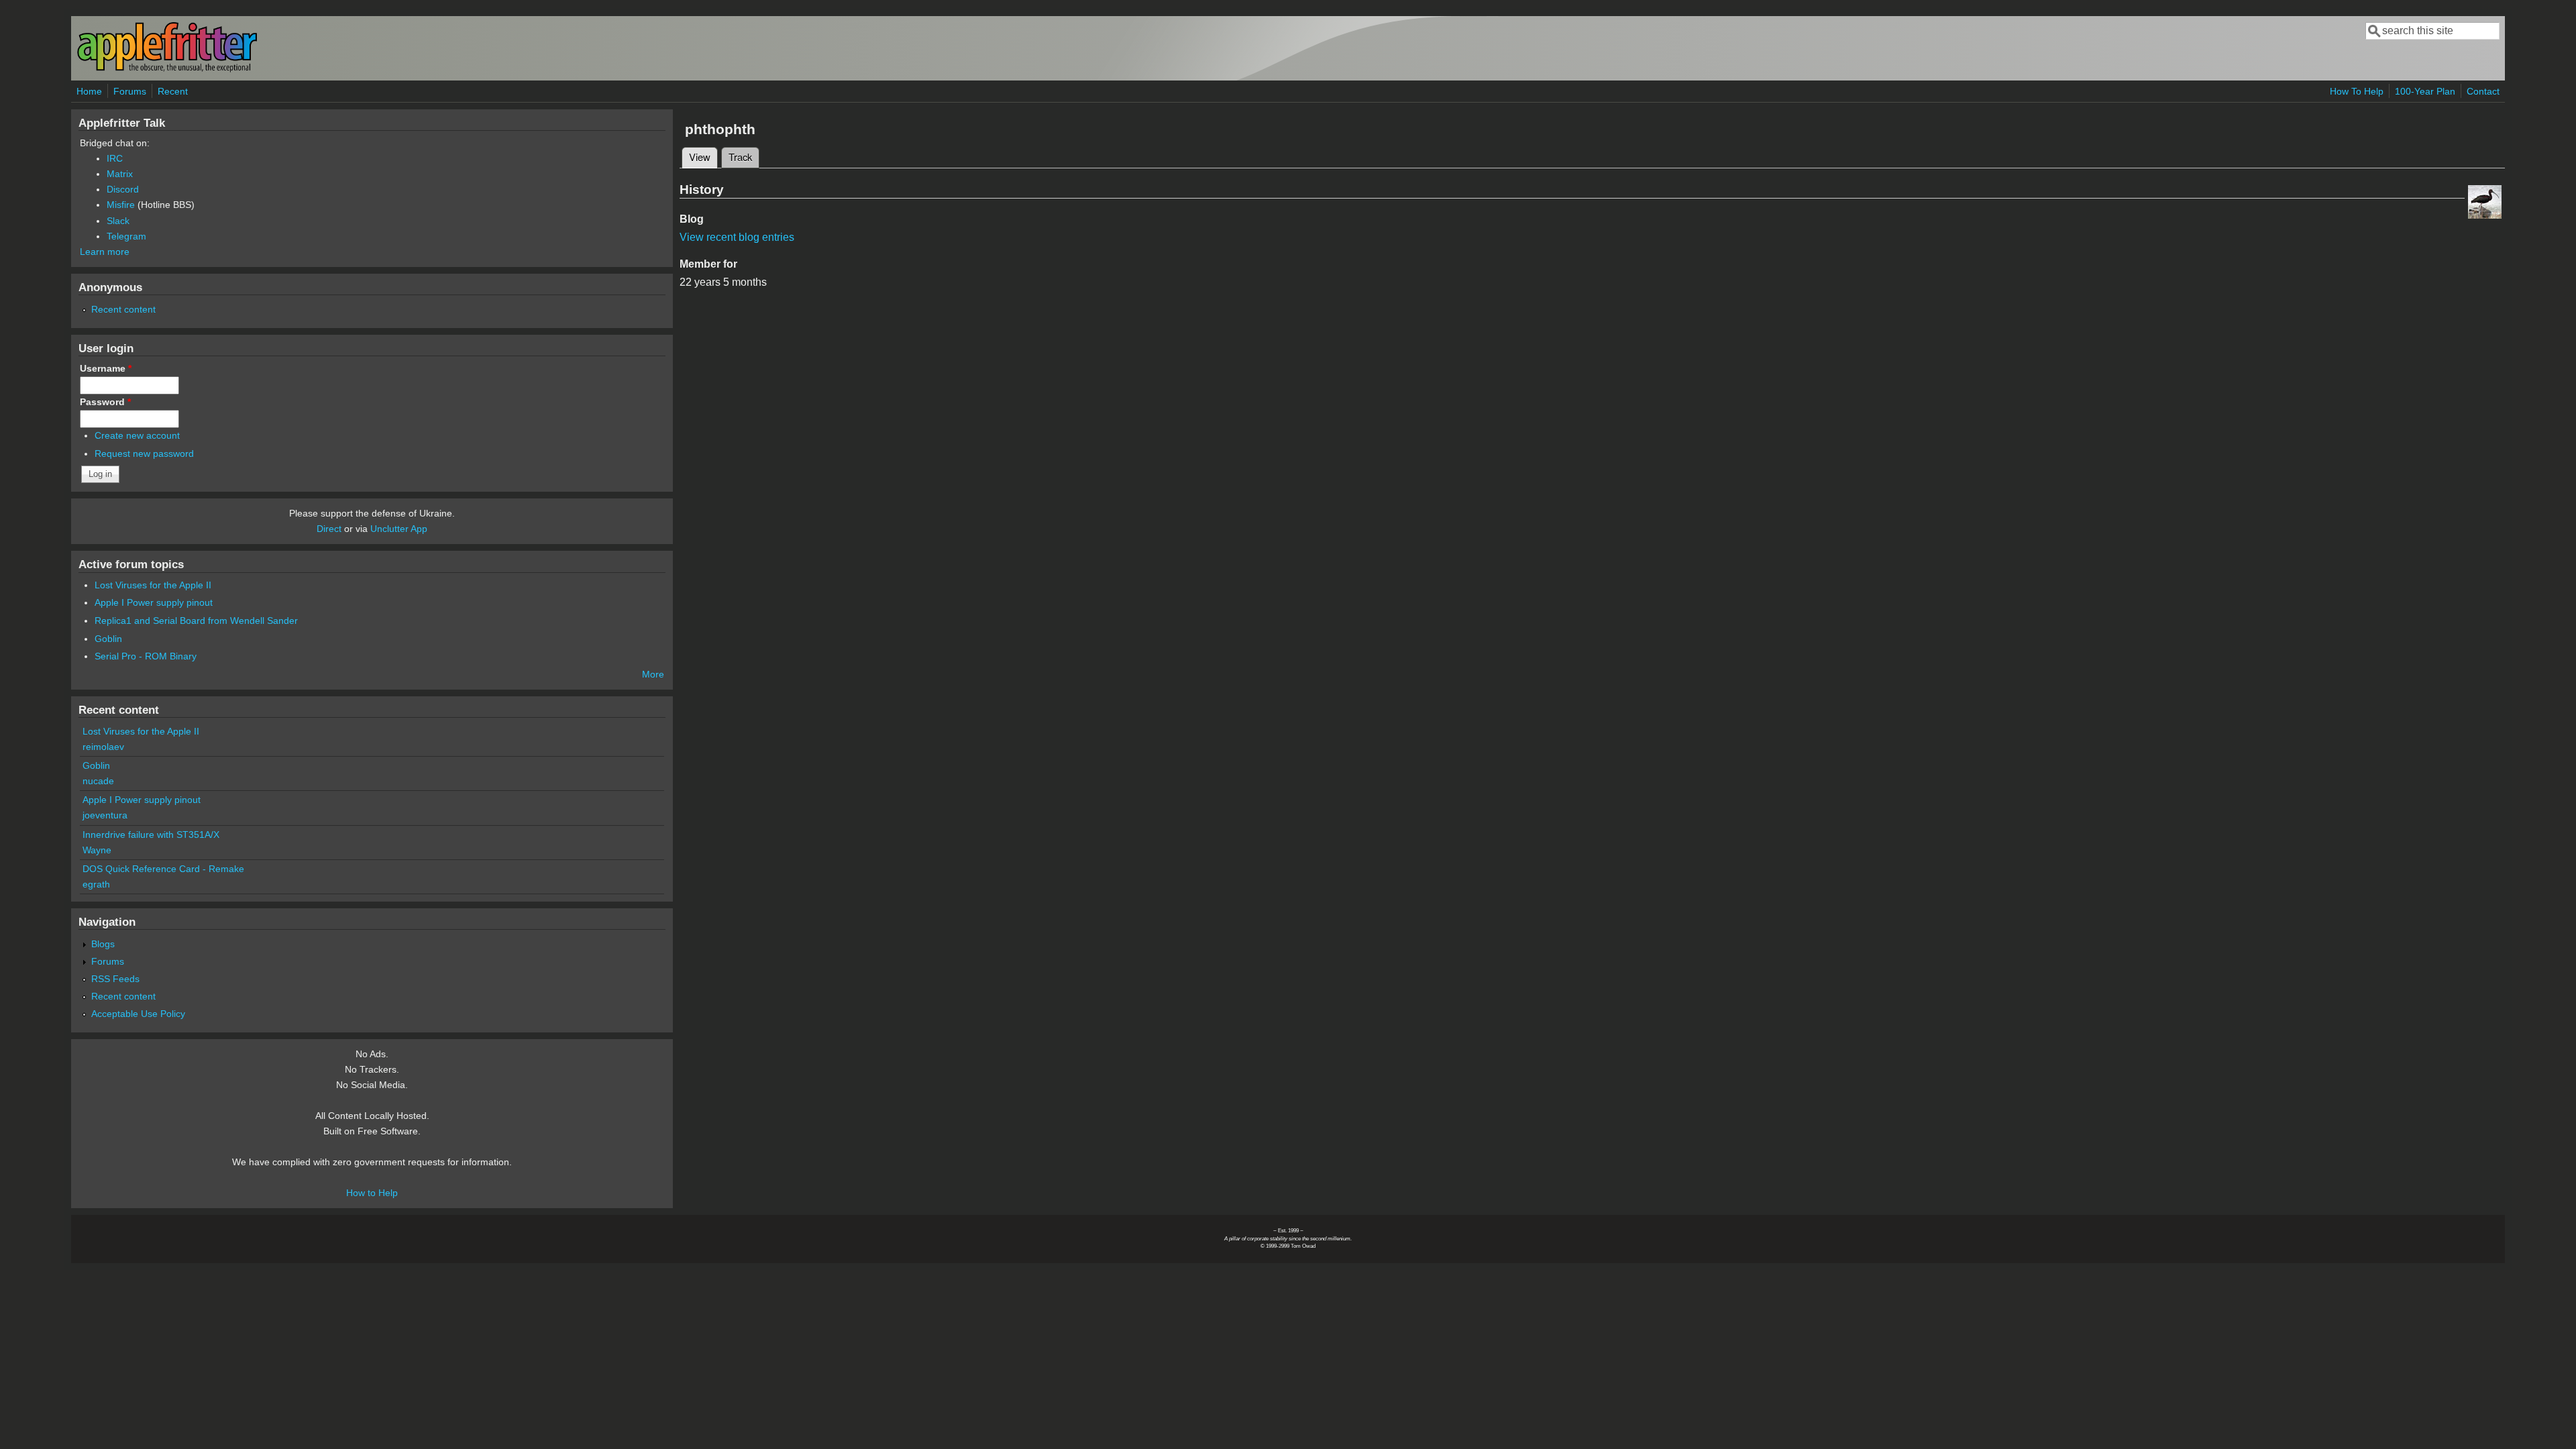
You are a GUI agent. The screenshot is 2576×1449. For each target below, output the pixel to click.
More (653, 674)
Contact (2483, 91)
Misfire (121, 205)
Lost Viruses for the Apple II (153, 585)
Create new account (137, 435)
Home (89, 91)
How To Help (2357, 91)
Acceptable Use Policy (138, 1014)
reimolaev (103, 747)
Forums (130, 91)
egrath (96, 884)
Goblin (108, 639)
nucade (98, 781)
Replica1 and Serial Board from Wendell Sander (196, 621)
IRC (115, 158)
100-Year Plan (2425, 91)
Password (105, 402)
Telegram (126, 236)
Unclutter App (399, 529)
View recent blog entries (737, 237)
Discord (123, 189)
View (703, 157)
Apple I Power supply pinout (154, 602)
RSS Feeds (115, 979)
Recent (173, 91)
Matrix (120, 174)
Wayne (97, 850)
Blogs (103, 944)
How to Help (372, 1193)
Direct (329, 529)
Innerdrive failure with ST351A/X (151, 835)
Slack (118, 221)
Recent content (123, 309)
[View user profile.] (2485, 215)
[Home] (167, 69)
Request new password (144, 453)
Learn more (105, 252)
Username (106, 368)
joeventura (105, 815)
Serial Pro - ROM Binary (146, 656)
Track (740, 157)
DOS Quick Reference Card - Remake (163, 869)
